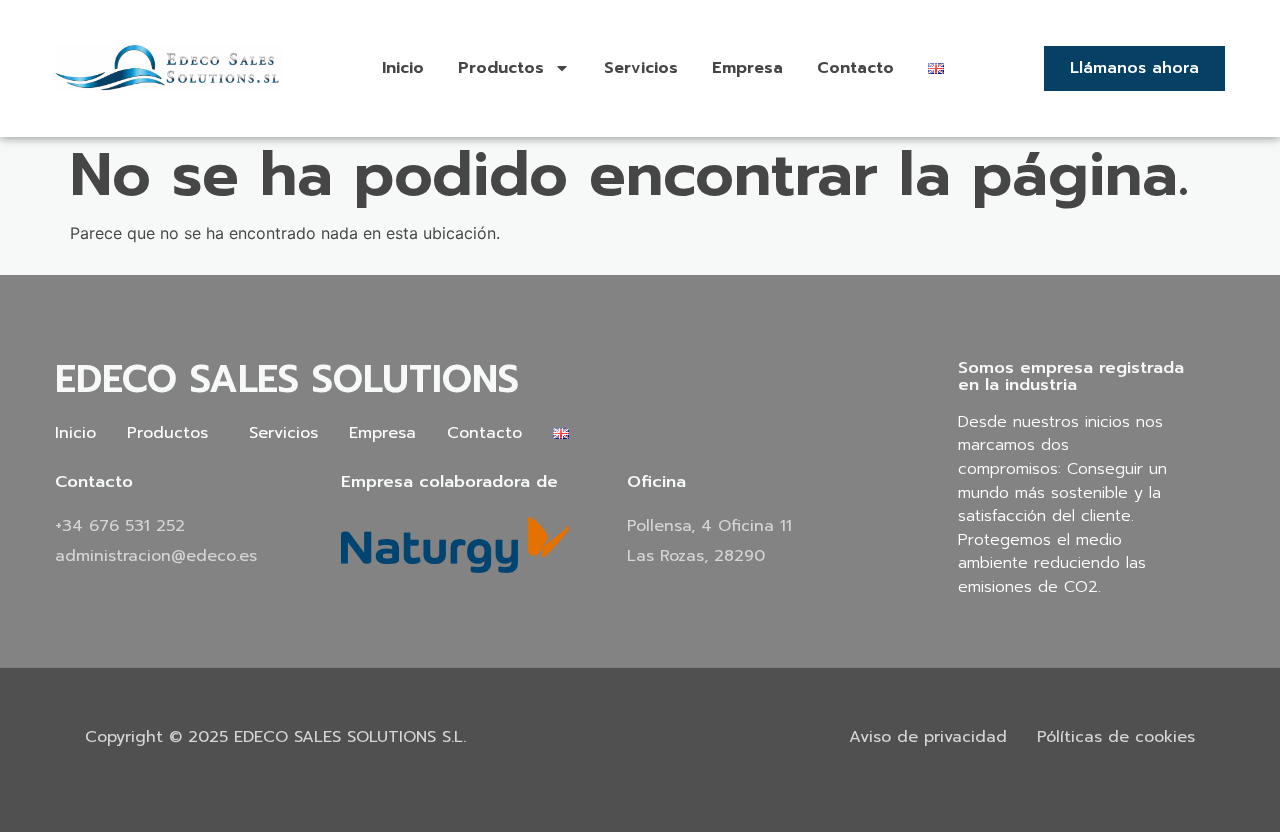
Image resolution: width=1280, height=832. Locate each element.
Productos (501, 68)
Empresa (747, 68)
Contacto (855, 68)
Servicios (641, 68)
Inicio (403, 68)
